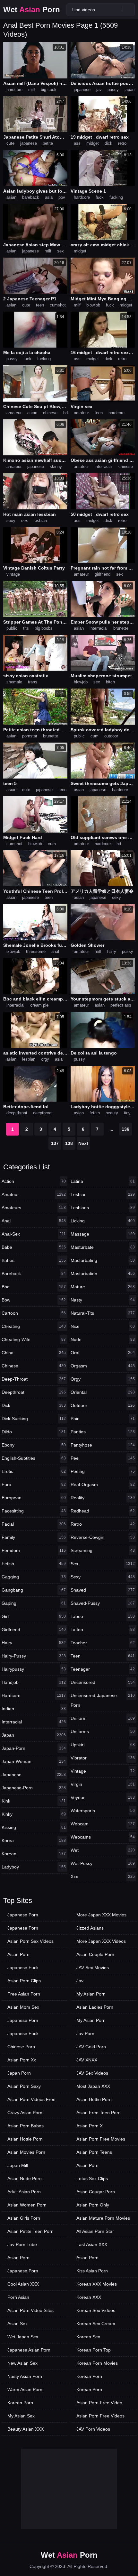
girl (34, 1616)
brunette (121, 628)
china (34, 1353)
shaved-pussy (103, 1603)
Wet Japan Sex (23, 2337)
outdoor (111, 736)
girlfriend (103, 574)
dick (108, 143)
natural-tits (103, 1313)
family (34, 1537)
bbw (34, 1300)
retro (122, 143)
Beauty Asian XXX (26, 2429)
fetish (95, 1113)
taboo (103, 1616)
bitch (110, 682)
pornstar (30, 736)
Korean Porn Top (94, 2350)
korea (34, 1841)
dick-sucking (34, 1419)
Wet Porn (32, 9)
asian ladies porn (95, 2007)
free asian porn (24, 1994)
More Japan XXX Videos (101, 1941)
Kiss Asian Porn (92, 2271)
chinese (50, 413)
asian (11, 197)
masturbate (103, 1247)
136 (125, 1129)
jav (99, 90)
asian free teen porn (99, 2113)
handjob (34, 1682)
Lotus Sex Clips (92, 2179)
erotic (34, 1471)
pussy (113, 90)
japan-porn (34, 1748)
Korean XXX (89, 2297)
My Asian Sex (21, 2416)
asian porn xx (22, 2060)
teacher (103, 1643)
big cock (49, 90)
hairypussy (34, 1669)
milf (32, 90)
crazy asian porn (25, 2113)
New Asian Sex (22, 2363)
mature (103, 1287)
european (34, 1498)
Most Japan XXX (93, 2086)
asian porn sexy (24, 2086)
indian (34, 1709)
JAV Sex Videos (92, 2073)
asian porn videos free (31, 2099)
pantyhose (103, 1445)
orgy (45, 1059)
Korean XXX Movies (97, 2284)
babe (34, 1247)
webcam (103, 1824)
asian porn (18, 2258)
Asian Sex (17, 2324)
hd (65, 413)
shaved (103, 1590)
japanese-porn (34, 1788)
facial (34, 1524)
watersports (103, 1811)
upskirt (103, 1745)
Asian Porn (18, 1954)
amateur (14, 413)
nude (103, 1339)
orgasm (103, 1366)
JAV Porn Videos (93, 2429)
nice (103, 1326)
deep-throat (34, 1379)
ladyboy (34, 1867)
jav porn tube (22, 2244)
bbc (34, 1287)
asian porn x (90, 2126)
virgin (103, 1784)
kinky (34, 1814)
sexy (11, 521)
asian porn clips (24, 1981)
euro (34, 1484)
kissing (34, 1827)
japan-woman (34, 1761)
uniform (103, 1718)
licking (103, 1221)
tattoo (103, 1630)
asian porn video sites (30, 2310)
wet (103, 1850)
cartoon (34, 1313)
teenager (103, 1669)
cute (10, 143)
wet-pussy (103, 1863)
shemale (14, 682)
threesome (36, 951)
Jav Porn (85, 2033)
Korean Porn (20, 2403)
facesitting (34, 1511)
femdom (34, 1550)
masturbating (103, 1260)
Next (83, 1143)
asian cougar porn (96, 2192)
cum (95, 736)
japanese (82, 90)
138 (69, 1143)
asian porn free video (99, 2403)
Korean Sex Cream (96, 2324)
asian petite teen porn (30, 2231)
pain (103, 1419)
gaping (34, 1603)
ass (77, 143)
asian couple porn (95, 1954)
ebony (34, 1445)
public (12, 628)
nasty (103, 1300)
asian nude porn (25, 2179)
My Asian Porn (91, 1994)
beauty (112, 1113)
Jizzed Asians (90, 1928)
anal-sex (34, 1234)
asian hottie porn (25, 2139)
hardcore (14, 90)
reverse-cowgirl (103, 1537)
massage (103, 1234)
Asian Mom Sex (23, 2007)
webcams (103, 1837)
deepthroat (43, 1113)
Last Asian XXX (92, 2244)
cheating (34, 1326)
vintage (13, 574)
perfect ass (121, 1005)
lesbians (103, 1208)
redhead (103, 1511)
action (34, 1181)
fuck (100, 197)
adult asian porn (24, 2192)
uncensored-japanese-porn (103, 1700)
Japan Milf (18, 2165)
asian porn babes (26, 2126)
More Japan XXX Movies (101, 1915)
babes (34, 1260)
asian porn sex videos (30, 1941)
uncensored (103, 1682)
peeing (103, 1471)
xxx (103, 1877)
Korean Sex (88, 2337)
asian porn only (93, 2205)
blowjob (93, 305)
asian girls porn (24, 2218)
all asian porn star (95, 2231)
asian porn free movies (101, 2139)
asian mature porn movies (103, 2218)
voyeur (103, 1797)
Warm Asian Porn (25, 2389)
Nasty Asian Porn (25, 2376)
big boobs (44, 628)
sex (60, 251)
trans (33, 682)
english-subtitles (34, 1458)
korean (34, 1854)
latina (103, 1181)
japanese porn (23, 1928)
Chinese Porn (21, 2047)
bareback (31, 197)
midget (93, 143)
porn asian (18, 2297)
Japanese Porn (23, 1915)
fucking (116, 197)
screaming (103, 1550)
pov (62, 197)
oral (103, 1353)
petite (48, 143)
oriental (103, 1392)
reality (103, 1498)
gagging (34, 1577)
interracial (104, 466)
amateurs (34, 1208)
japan (129, 90)
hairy (112, 951)
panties (103, 1432)
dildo (34, 1432)
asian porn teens (94, 2152)
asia (49, 197)
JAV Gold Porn (91, 2047)
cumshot (58, 305)
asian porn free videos (100, 2416)
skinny (56, 466)
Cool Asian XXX (23, 2284)
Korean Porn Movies (97, 2363)
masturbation (103, 1274)
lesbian (40, 521)
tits (26, 628)
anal (55, 951)
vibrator (103, 1758)
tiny (127, 1113)
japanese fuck (23, 1968)
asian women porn (27, 2205)
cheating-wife (34, 1339)
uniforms (103, 1731)
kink (34, 1801)
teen (40, 305)
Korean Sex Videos (96, 2310)
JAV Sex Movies (93, 1968)
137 (55, 1143)
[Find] (129, 9)
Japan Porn (19, 2073)
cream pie (39, 1005)
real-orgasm (103, 1484)
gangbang (34, 1590)
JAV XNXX (87, 2060)
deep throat (17, 1113)
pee (103, 1458)
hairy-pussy (34, 1656)
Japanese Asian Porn (29, 2350)
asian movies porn (26, 2152)
